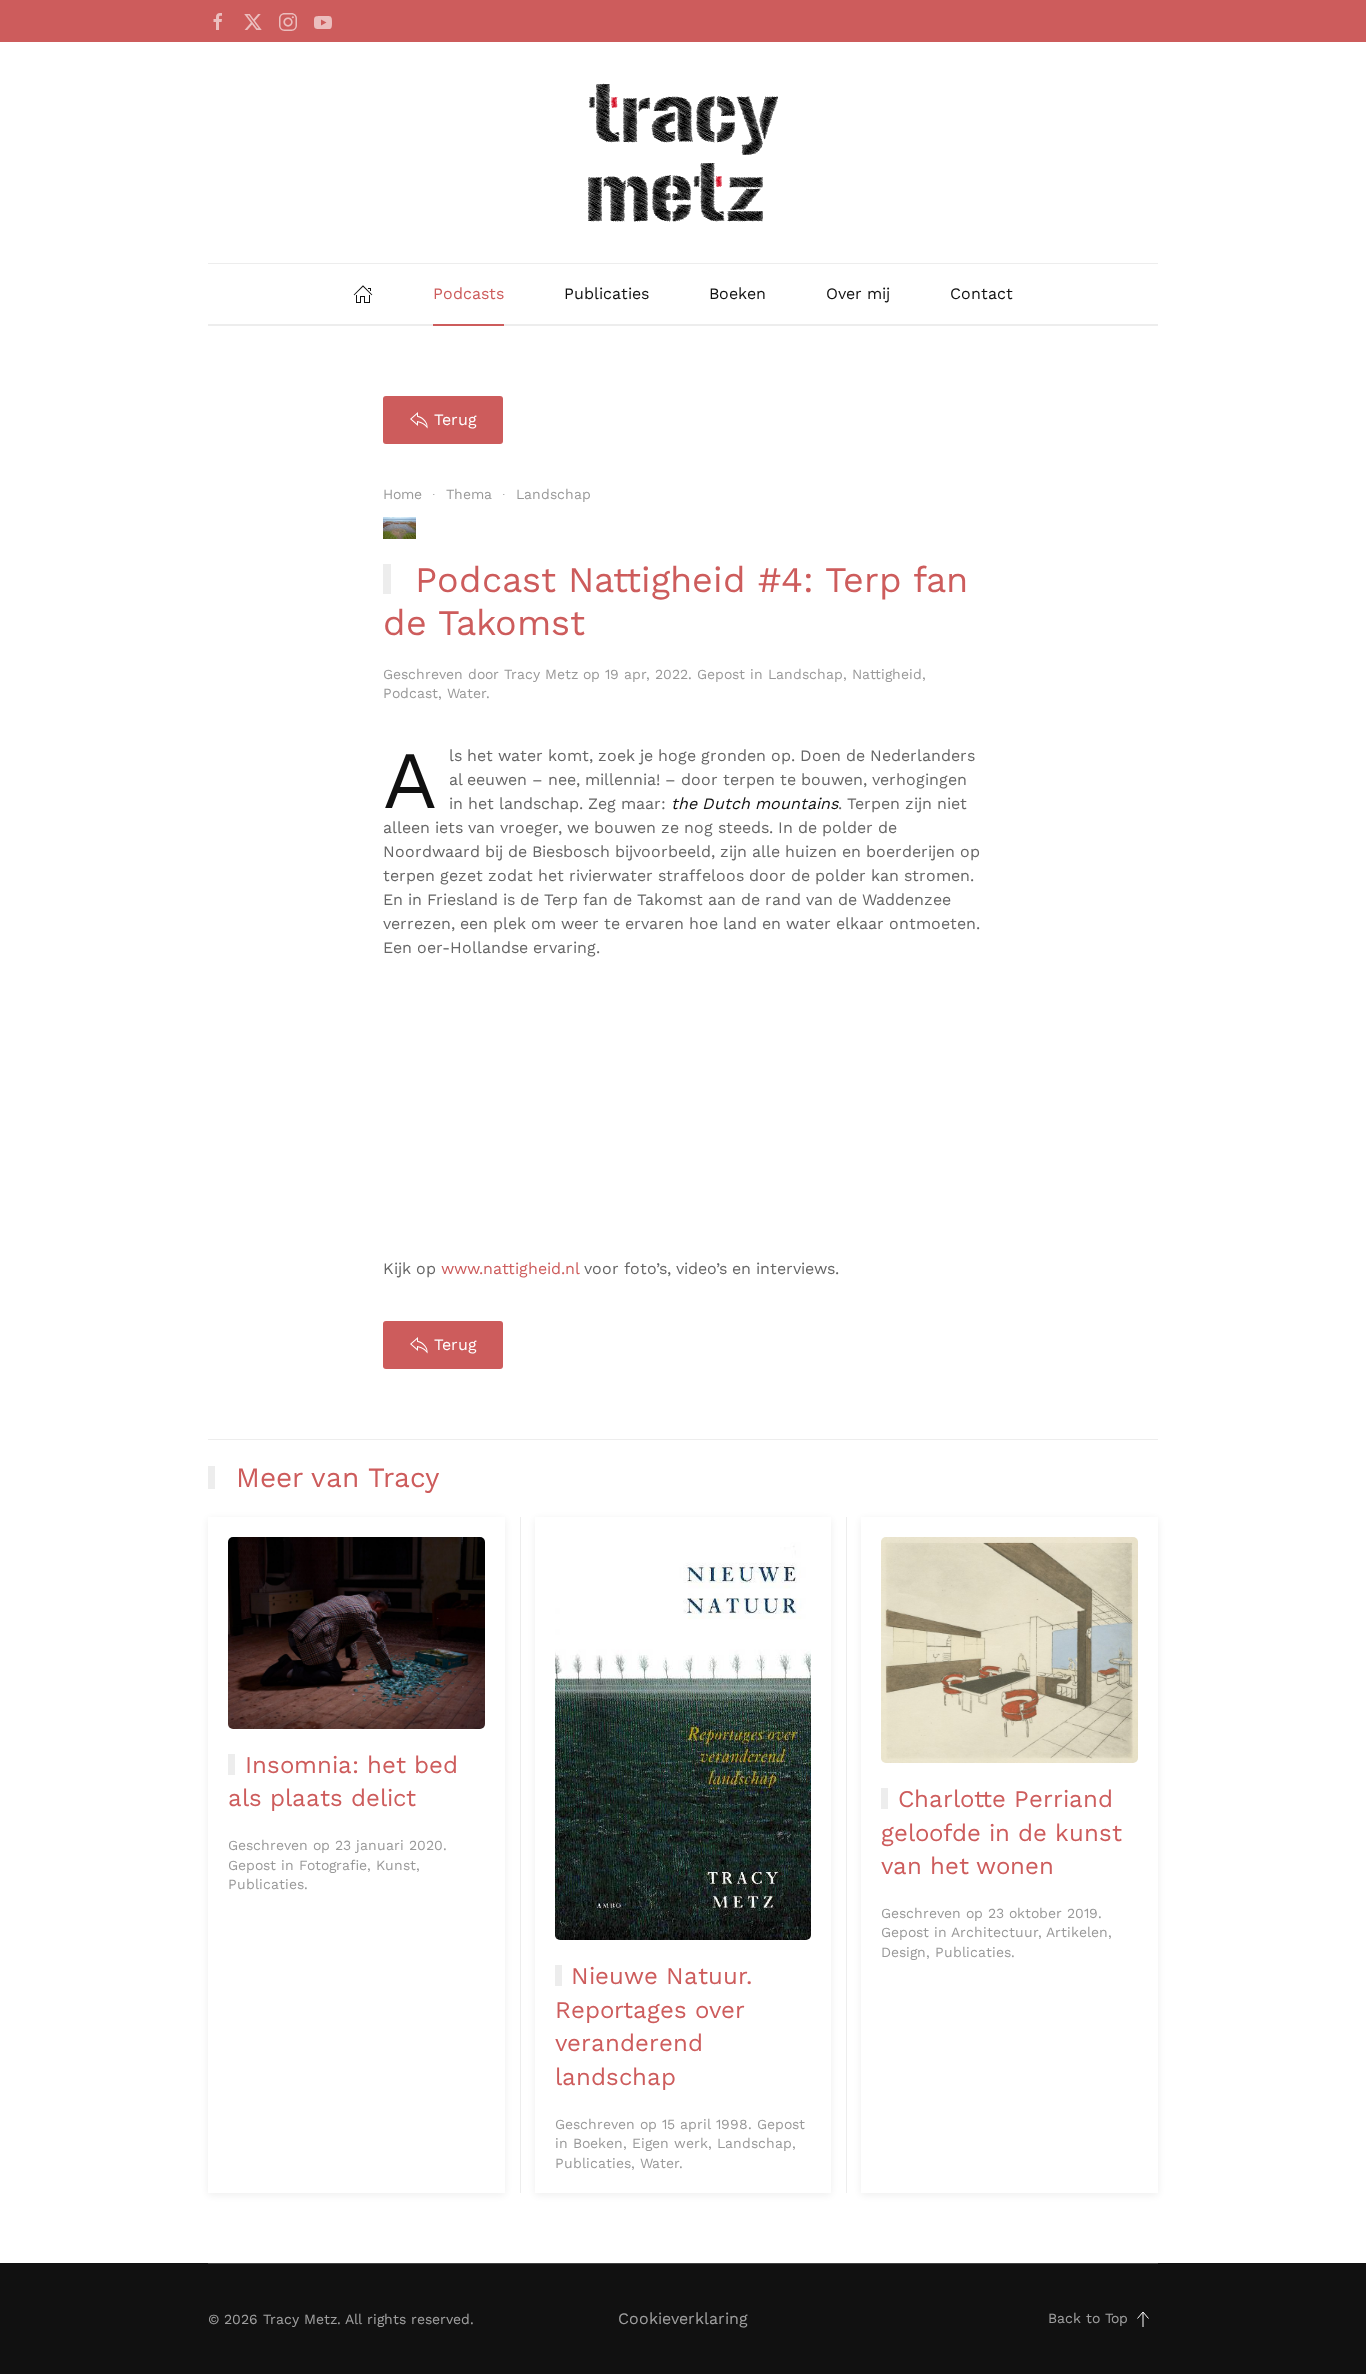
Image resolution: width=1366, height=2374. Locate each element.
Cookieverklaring (683, 2318)
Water (466, 693)
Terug (455, 419)
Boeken (737, 293)
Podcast (410, 693)
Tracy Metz (541, 674)
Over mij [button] (858, 293)
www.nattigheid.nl (510, 1268)
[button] (1143, 2319)
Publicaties (606, 293)
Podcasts (468, 293)
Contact (981, 293)
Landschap (805, 674)
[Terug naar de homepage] (683, 152)
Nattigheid (887, 674)
